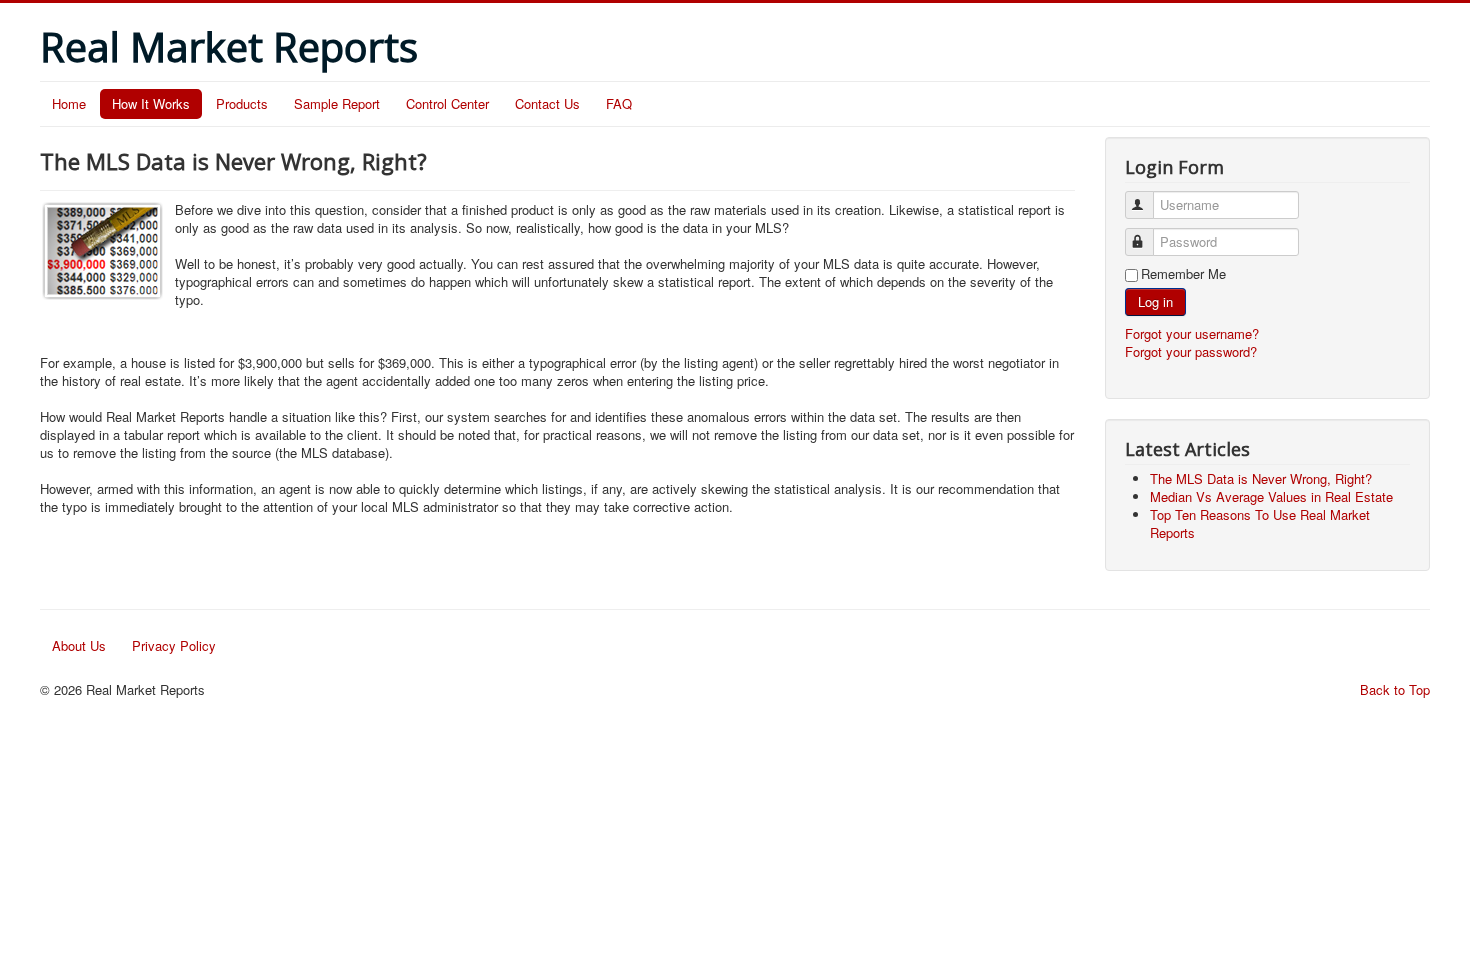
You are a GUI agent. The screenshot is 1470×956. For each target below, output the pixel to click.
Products (242, 103)
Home (69, 103)
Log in (1155, 301)
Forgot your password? (1191, 351)
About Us (79, 645)
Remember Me (1183, 274)
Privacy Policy (174, 645)
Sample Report (337, 103)
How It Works (151, 103)
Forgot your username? (1192, 333)
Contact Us (547, 103)
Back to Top (1395, 689)
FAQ (619, 103)
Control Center (447, 103)
